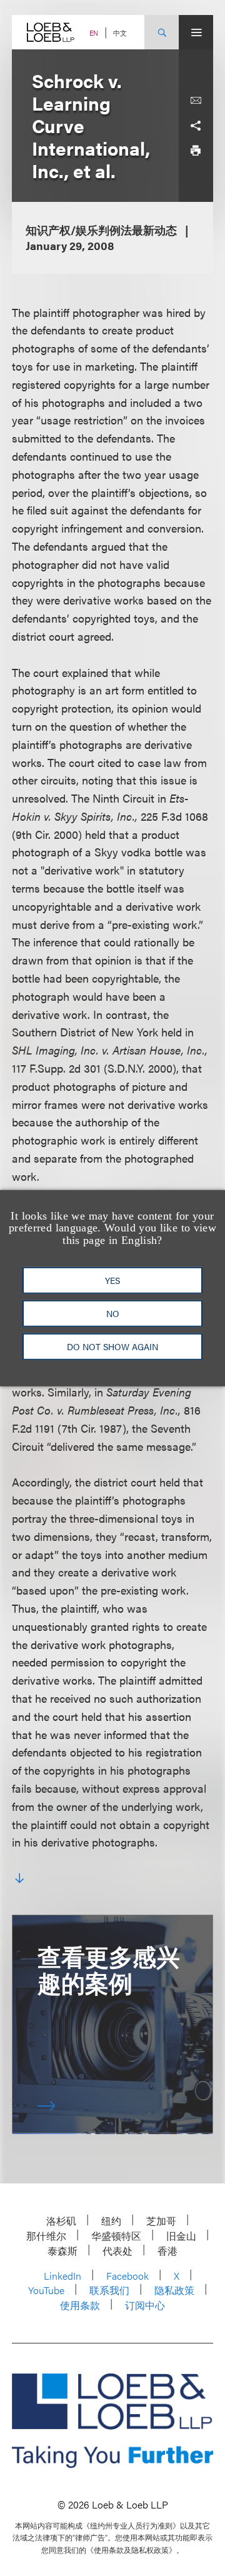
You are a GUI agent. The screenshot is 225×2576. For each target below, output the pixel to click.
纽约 (111, 2221)
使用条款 (80, 2305)
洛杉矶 (61, 2221)
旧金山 (181, 2236)
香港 (167, 2251)
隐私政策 (174, 2290)
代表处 (117, 2251)
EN (94, 33)
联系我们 (109, 2290)
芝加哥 (161, 2221)
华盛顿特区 (116, 2236)
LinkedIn (62, 2276)
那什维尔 (46, 2236)
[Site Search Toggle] (162, 32)
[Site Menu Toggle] (196, 32)
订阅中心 (145, 2305)
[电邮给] (196, 101)
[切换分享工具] (196, 126)
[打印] (196, 151)
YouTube (46, 2290)
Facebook (127, 2276)
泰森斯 (62, 2251)
